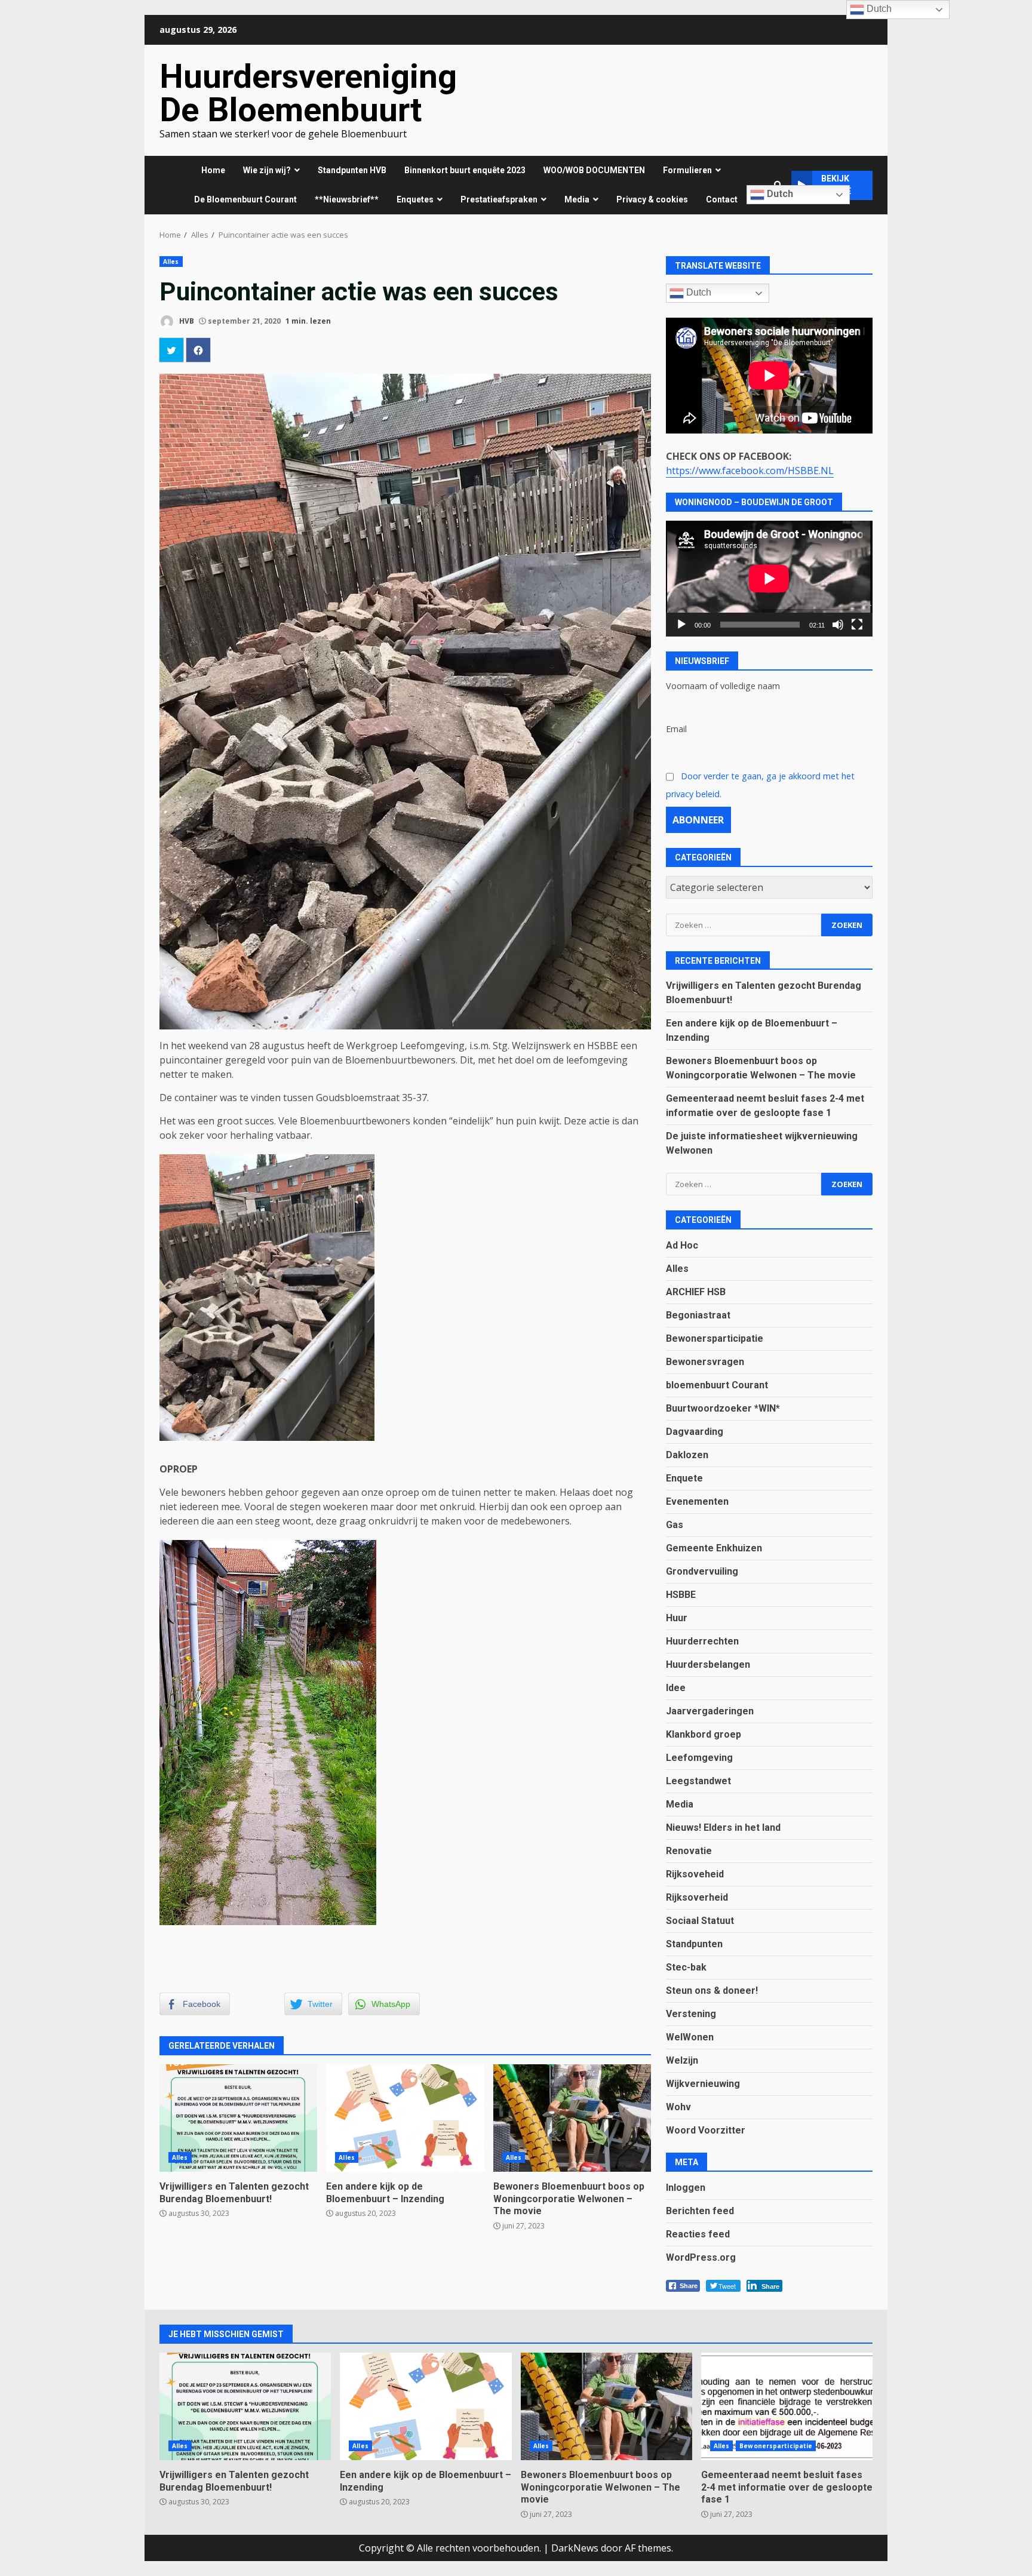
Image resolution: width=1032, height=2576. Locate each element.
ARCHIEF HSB (696, 1292)
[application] (769, 579)
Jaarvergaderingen (710, 1711)
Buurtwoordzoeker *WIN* (723, 1408)
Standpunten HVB (352, 170)
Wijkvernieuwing (703, 2084)
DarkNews (575, 2548)
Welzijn (682, 2060)
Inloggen (686, 2188)
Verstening (691, 2014)
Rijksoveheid (695, 1874)
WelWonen (690, 2037)
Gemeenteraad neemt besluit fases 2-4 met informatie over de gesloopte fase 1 (787, 2406)
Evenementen (697, 1501)
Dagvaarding (695, 1432)
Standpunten (694, 1944)
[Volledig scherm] (857, 625)
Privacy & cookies (652, 199)
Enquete (684, 1478)
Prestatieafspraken (499, 199)
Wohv (678, 2107)
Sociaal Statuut (700, 1921)
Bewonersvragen (705, 1362)
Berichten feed (700, 2211)
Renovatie (689, 1851)
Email (676, 729)
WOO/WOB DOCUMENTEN (594, 170)
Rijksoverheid (697, 1897)
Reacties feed (698, 2234)
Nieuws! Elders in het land (723, 1828)
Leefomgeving (699, 1758)
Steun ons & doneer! (712, 1991)
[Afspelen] (681, 625)
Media (680, 1804)
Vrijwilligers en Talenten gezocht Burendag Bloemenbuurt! (238, 2118)
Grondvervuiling (702, 1571)
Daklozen (687, 1455)
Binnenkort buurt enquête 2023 (465, 170)
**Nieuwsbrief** (347, 199)
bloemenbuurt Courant (717, 1385)
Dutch (779, 194)
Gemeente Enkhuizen (714, 1548)
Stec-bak (686, 1967)
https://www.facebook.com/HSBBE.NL (750, 471)
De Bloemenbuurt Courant (245, 199)
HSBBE (681, 1595)
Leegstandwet (698, 1781)
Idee (676, 1688)
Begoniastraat (698, 1315)
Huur (677, 1618)
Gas (675, 1525)
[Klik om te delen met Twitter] (171, 350)
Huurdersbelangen (708, 1664)
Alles (171, 262)
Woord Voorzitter (706, 2130)
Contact (722, 199)
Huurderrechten (702, 1641)
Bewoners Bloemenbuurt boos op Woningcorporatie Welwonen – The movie (572, 2118)
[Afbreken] (838, 625)
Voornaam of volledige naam (723, 686)
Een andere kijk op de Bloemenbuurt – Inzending (405, 2118)
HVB (186, 321)
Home (213, 170)
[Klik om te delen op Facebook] (198, 350)
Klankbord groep (704, 1734)
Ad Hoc (682, 1245)
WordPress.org (701, 2257)
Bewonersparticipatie (715, 1338)
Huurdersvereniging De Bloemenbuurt (308, 93)
